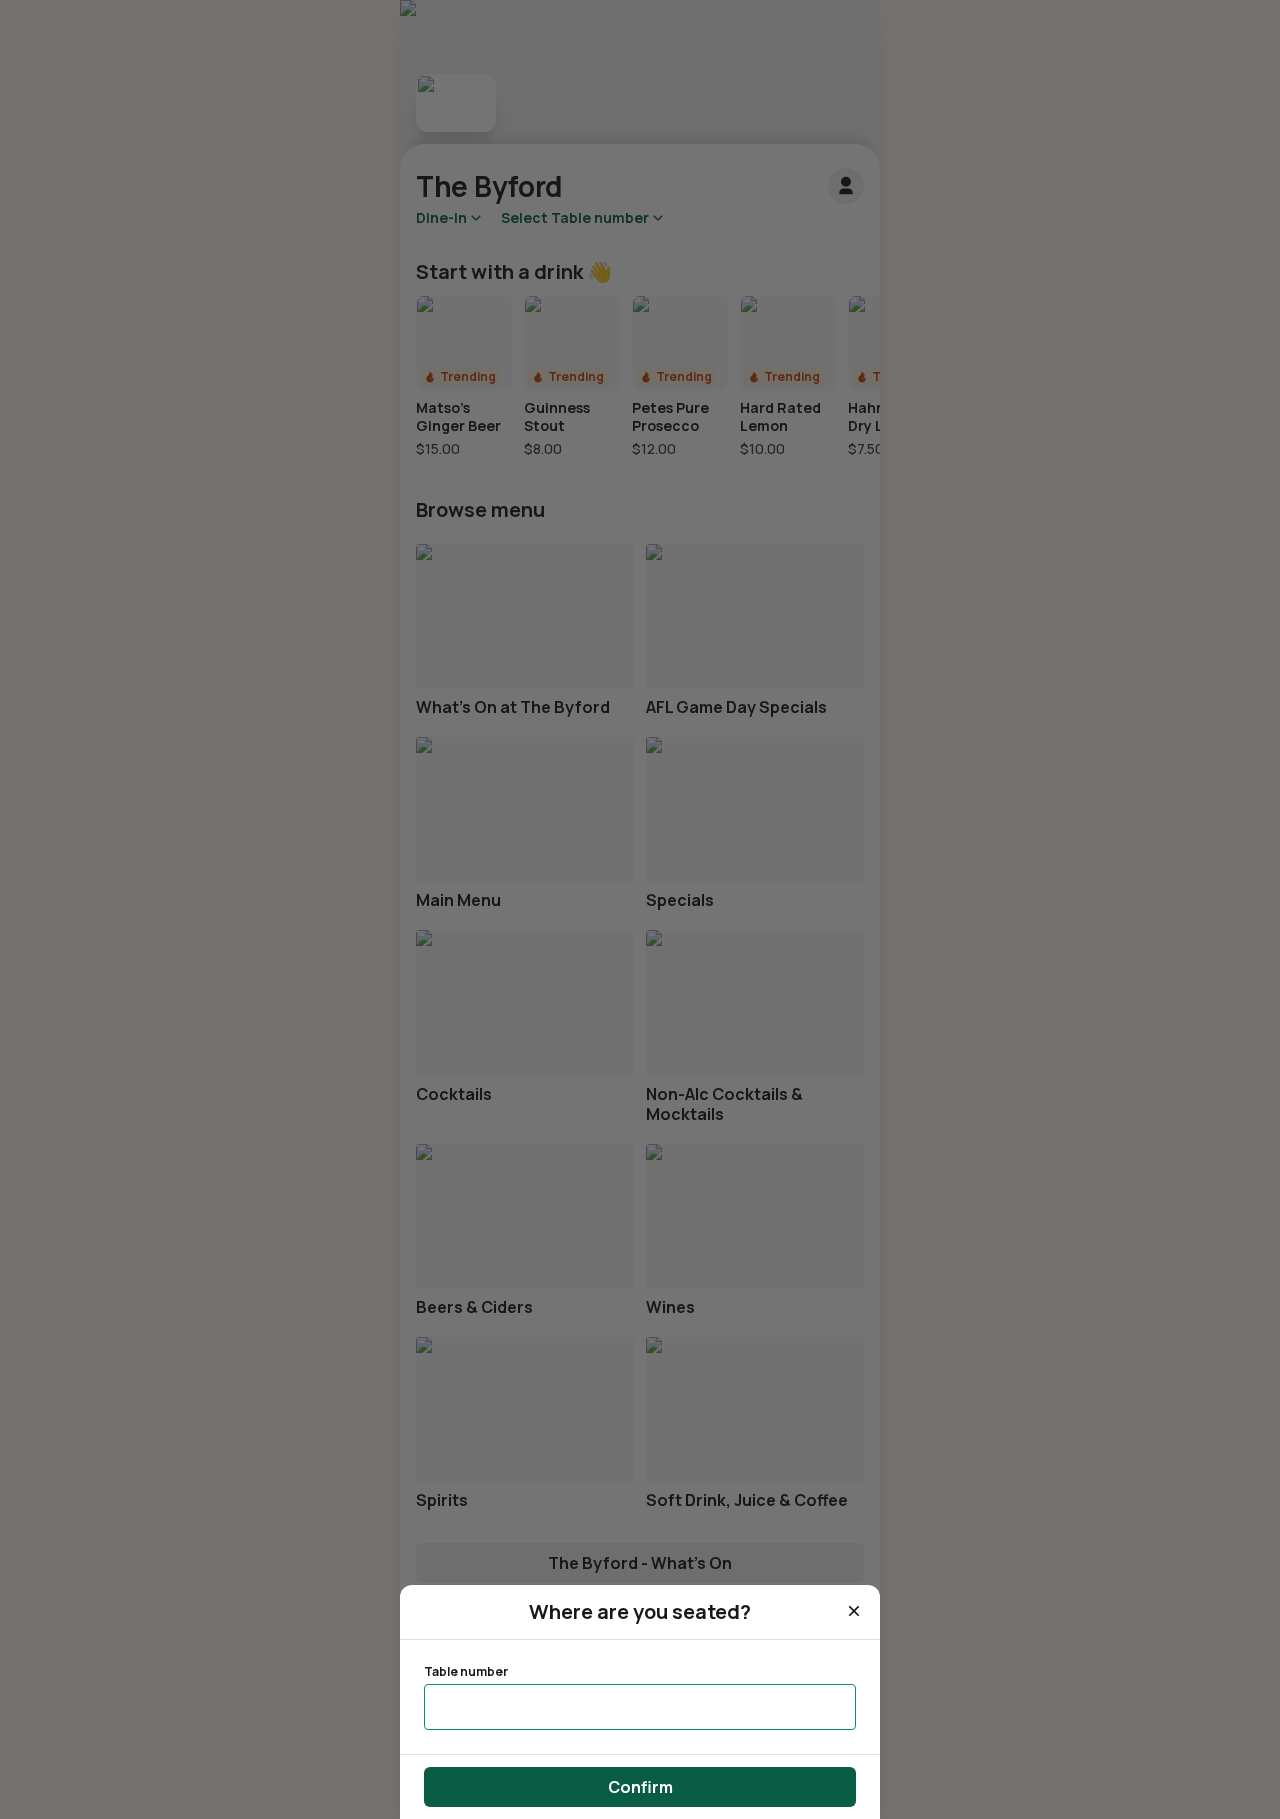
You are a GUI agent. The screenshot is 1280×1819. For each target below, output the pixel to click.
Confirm (640, 1787)
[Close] (854, 1611)
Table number (466, 1672)
